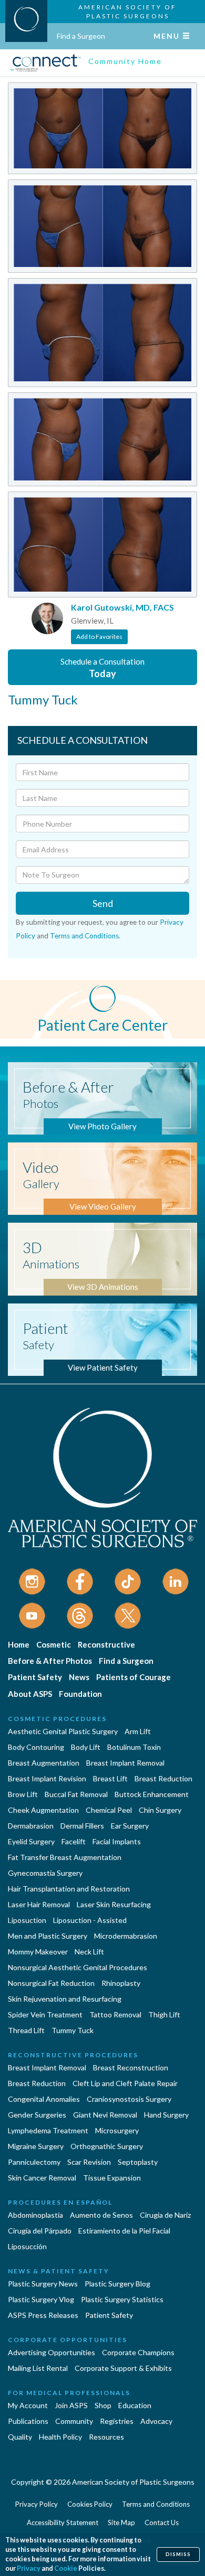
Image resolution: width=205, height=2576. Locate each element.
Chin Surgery (160, 1810)
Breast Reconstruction (131, 2067)
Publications (28, 2421)
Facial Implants (117, 1841)
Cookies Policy (90, 2504)
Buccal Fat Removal (76, 1794)
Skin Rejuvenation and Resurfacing (65, 1999)
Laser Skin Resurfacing (114, 1904)
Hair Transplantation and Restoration (69, 1889)
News (79, 1677)
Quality (20, 2437)
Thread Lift (26, 2030)
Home (19, 1644)
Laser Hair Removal (39, 1904)
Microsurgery (117, 2130)
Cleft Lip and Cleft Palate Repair (125, 2083)
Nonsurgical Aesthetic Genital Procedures (78, 1967)
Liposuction (27, 1920)
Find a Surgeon (81, 36)
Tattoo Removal (115, 2014)
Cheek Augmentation (43, 1810)
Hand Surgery (166, 2115)
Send (103, 903)
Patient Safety (35, 1677)
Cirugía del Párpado (40, 2231)
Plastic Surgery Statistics (122, 2299)
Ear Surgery (130, 1826)
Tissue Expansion (112, 2178)
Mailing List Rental (38, 2368)
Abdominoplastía (35, 2215)
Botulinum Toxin (134, 1747)
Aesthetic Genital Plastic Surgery (63, 1731)
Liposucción (27, 2246)
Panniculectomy (34, 2162)
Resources (106, 2437)
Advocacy (156, 2421)
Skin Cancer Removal (42, 2178)
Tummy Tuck (73, 2030)
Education (135, 2405)
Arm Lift (138, 1731)
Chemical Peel (109, 1810)
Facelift (74, 1841)
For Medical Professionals (69, 2393)
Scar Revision (89, 2162)
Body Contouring (36, 1747)
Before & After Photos (50, 1661)
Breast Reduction (163, 1778)
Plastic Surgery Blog (117, 2284)
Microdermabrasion (126, 1936)
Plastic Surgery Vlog (41, 2299)
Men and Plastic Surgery (48, 1936)
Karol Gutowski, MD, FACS (122, 607)
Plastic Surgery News (43, 2284)
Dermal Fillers (82, 1826)
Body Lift (86, 1747)
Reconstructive (106, 1644)
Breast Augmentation (44, 1763)
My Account (28, 2405)
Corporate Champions (138, 2352)
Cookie (66, 2568)
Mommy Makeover (38, 1952)
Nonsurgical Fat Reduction (51, 1983)
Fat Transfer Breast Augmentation (65, 1857)
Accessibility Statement (63, 2522)
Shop (103, 2405)
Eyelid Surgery (31, 1841)
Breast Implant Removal (125, 1763)
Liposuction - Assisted (90, 1920)
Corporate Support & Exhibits (123, 2368)
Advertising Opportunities (52, 2352)
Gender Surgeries (37, 2115)
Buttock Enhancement (152, 1794)
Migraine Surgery (36, 2146)
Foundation (80, 1694)
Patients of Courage (134, 1677)
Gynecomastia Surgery (45, 1873)
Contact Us (162, 2522)
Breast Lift (110, 1778)
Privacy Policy (37, 2504)
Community (74, 2421)
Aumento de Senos (101, 2215)
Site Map (121, 2522)
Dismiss (178, 2554)
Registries (117, 2421)
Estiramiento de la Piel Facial (124, 2231)
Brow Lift (23, 1794)
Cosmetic (54, 1644)
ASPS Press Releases (43, 2315)
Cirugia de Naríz (165, 2215)
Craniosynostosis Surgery (129, 2099)
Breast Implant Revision (47, 1778)
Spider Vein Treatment (45, 2014)
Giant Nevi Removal (105, 2115)
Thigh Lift (164, 2014)
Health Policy (60, 2437)
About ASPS (30, 1694)
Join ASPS (71, 2405)
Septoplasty (138, 2162)
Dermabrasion (31, 1826)
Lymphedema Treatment (48, 2130)
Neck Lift (89, 1952)
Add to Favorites (99, 637)
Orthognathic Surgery (107, 2146)
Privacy (29, 2568)
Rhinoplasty (121, 1983)
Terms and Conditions (84, 936)
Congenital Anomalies (44, 2099)
